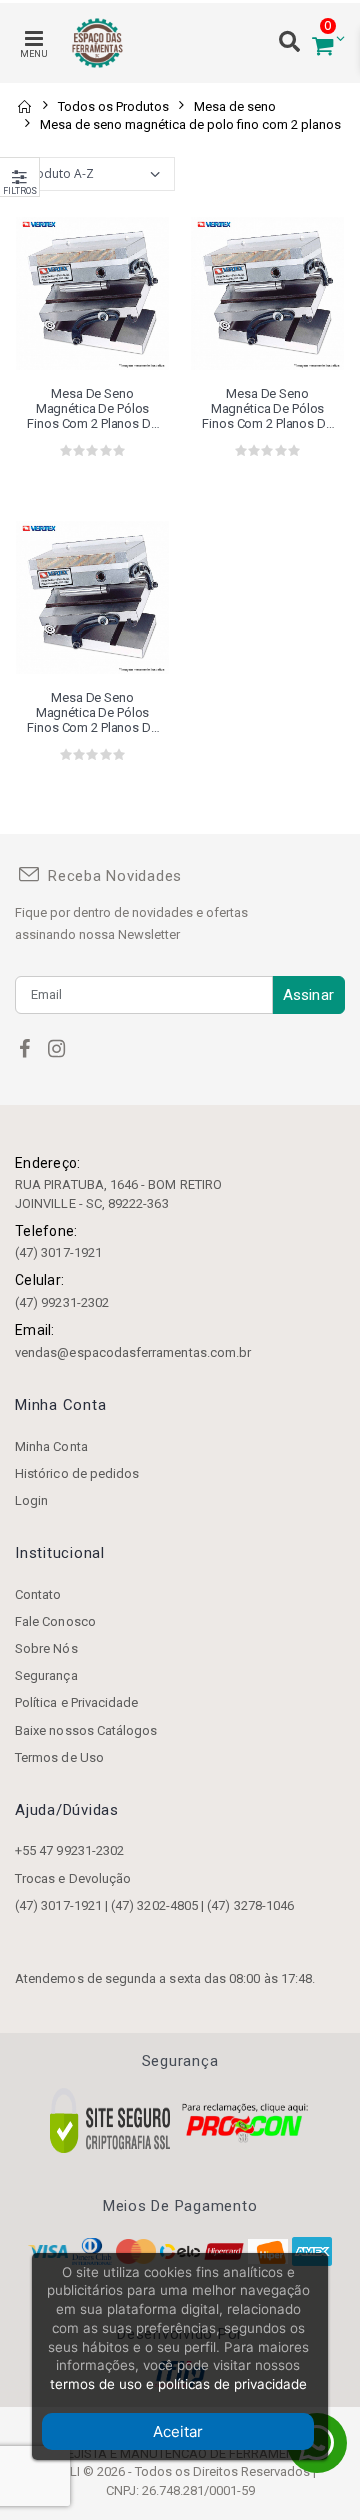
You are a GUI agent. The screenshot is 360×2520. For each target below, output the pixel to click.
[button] (322, 43)
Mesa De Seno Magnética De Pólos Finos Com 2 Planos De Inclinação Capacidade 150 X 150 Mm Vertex (267, 408)
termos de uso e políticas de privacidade (178, 2384)
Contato (38, 1594)
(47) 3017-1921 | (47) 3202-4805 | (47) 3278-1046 (154, 1905)
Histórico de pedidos (77, 1473)
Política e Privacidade (76, 1702)
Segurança (46, 1675)
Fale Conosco (55, 1621)
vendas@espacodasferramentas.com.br (133, 1352)
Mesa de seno (235, 106)
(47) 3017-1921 (58, 1252)
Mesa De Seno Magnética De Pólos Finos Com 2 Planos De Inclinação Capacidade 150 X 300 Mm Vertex (92, 712)
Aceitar (178, 2431)
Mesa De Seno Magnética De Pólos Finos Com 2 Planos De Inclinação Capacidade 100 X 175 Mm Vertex (92, 408)
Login (31, 1500)
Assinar (308, 995)
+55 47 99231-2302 (69, 1850)
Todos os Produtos (113, 106)
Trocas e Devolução (73, 1878)
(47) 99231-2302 (62, 1302)
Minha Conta (51, 1446)
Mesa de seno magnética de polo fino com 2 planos (190, 124)
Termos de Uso (59, 1757)
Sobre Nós (46, 1648)
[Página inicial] (24, 106)
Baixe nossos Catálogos (86, 1730)
